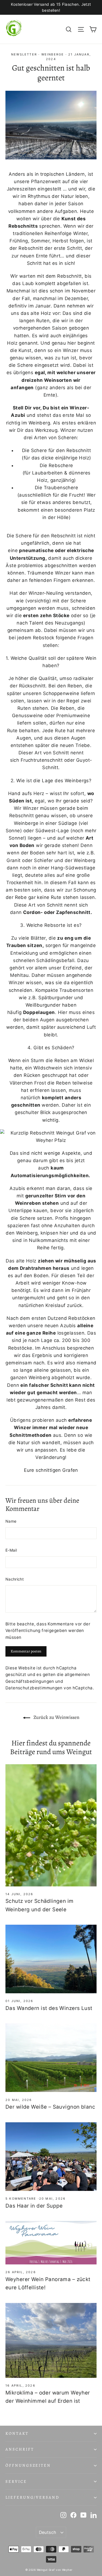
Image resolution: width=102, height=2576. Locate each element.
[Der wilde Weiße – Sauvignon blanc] (51, 2058)
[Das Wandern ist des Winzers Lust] (51, 1959)
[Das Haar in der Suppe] (51, 2157)
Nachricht (15, 1579)
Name (11, 1521)
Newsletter (24, 54)
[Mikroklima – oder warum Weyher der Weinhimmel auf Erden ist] (51, 2341)
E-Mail (11, 1550)
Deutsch (48, 2532)
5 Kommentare (22, 2199)
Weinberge (53, 54)
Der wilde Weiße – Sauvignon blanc (50, 2107)
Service (16, 2481)
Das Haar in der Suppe (34, 2206)
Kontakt (17, 2433)
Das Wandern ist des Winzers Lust (49, 2008)
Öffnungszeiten (28, 2465)
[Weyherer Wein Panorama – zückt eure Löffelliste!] (51, 2243)
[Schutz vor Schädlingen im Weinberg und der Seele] (51, 1825)
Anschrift (20, 2449)
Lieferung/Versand (32, 2497)
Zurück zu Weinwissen (56, 1717)
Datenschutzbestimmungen (34, 1688)
